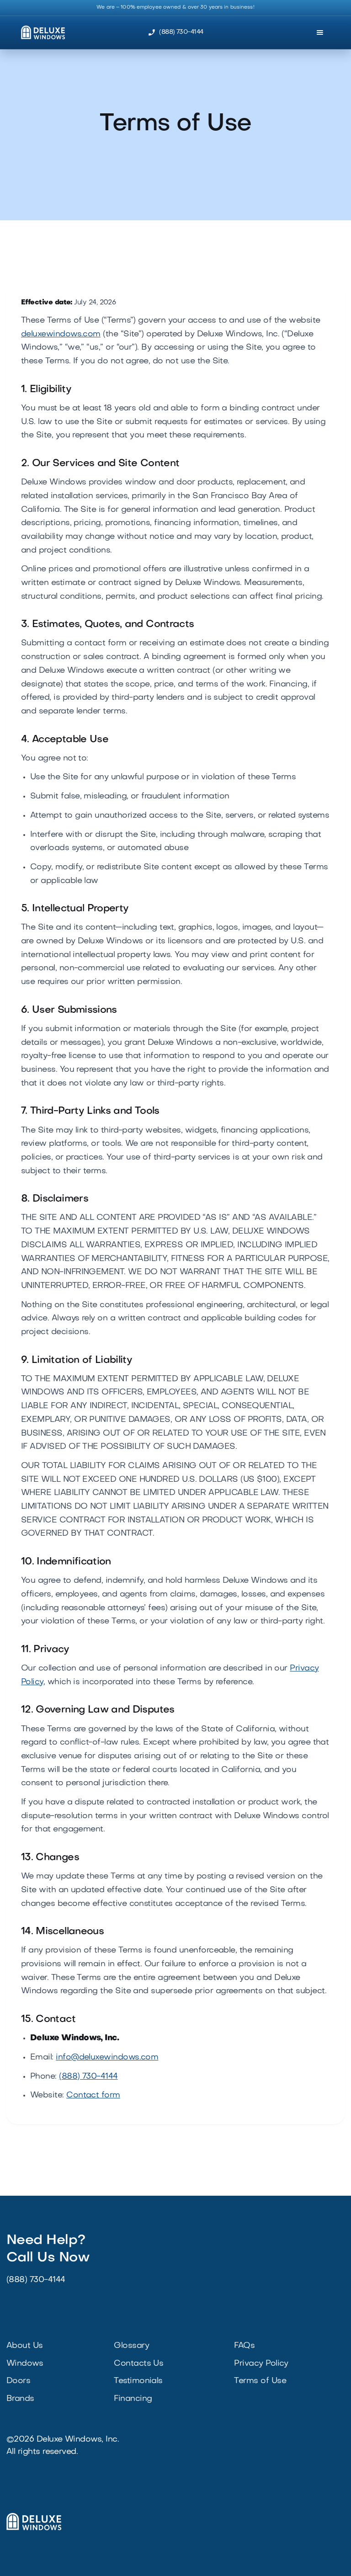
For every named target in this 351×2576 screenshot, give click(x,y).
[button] (320, 32)
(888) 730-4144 (88, 2077)
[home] (39, 33)
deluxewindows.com (61, 334)
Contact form (93, 2095)
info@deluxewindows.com (107, 2057)
